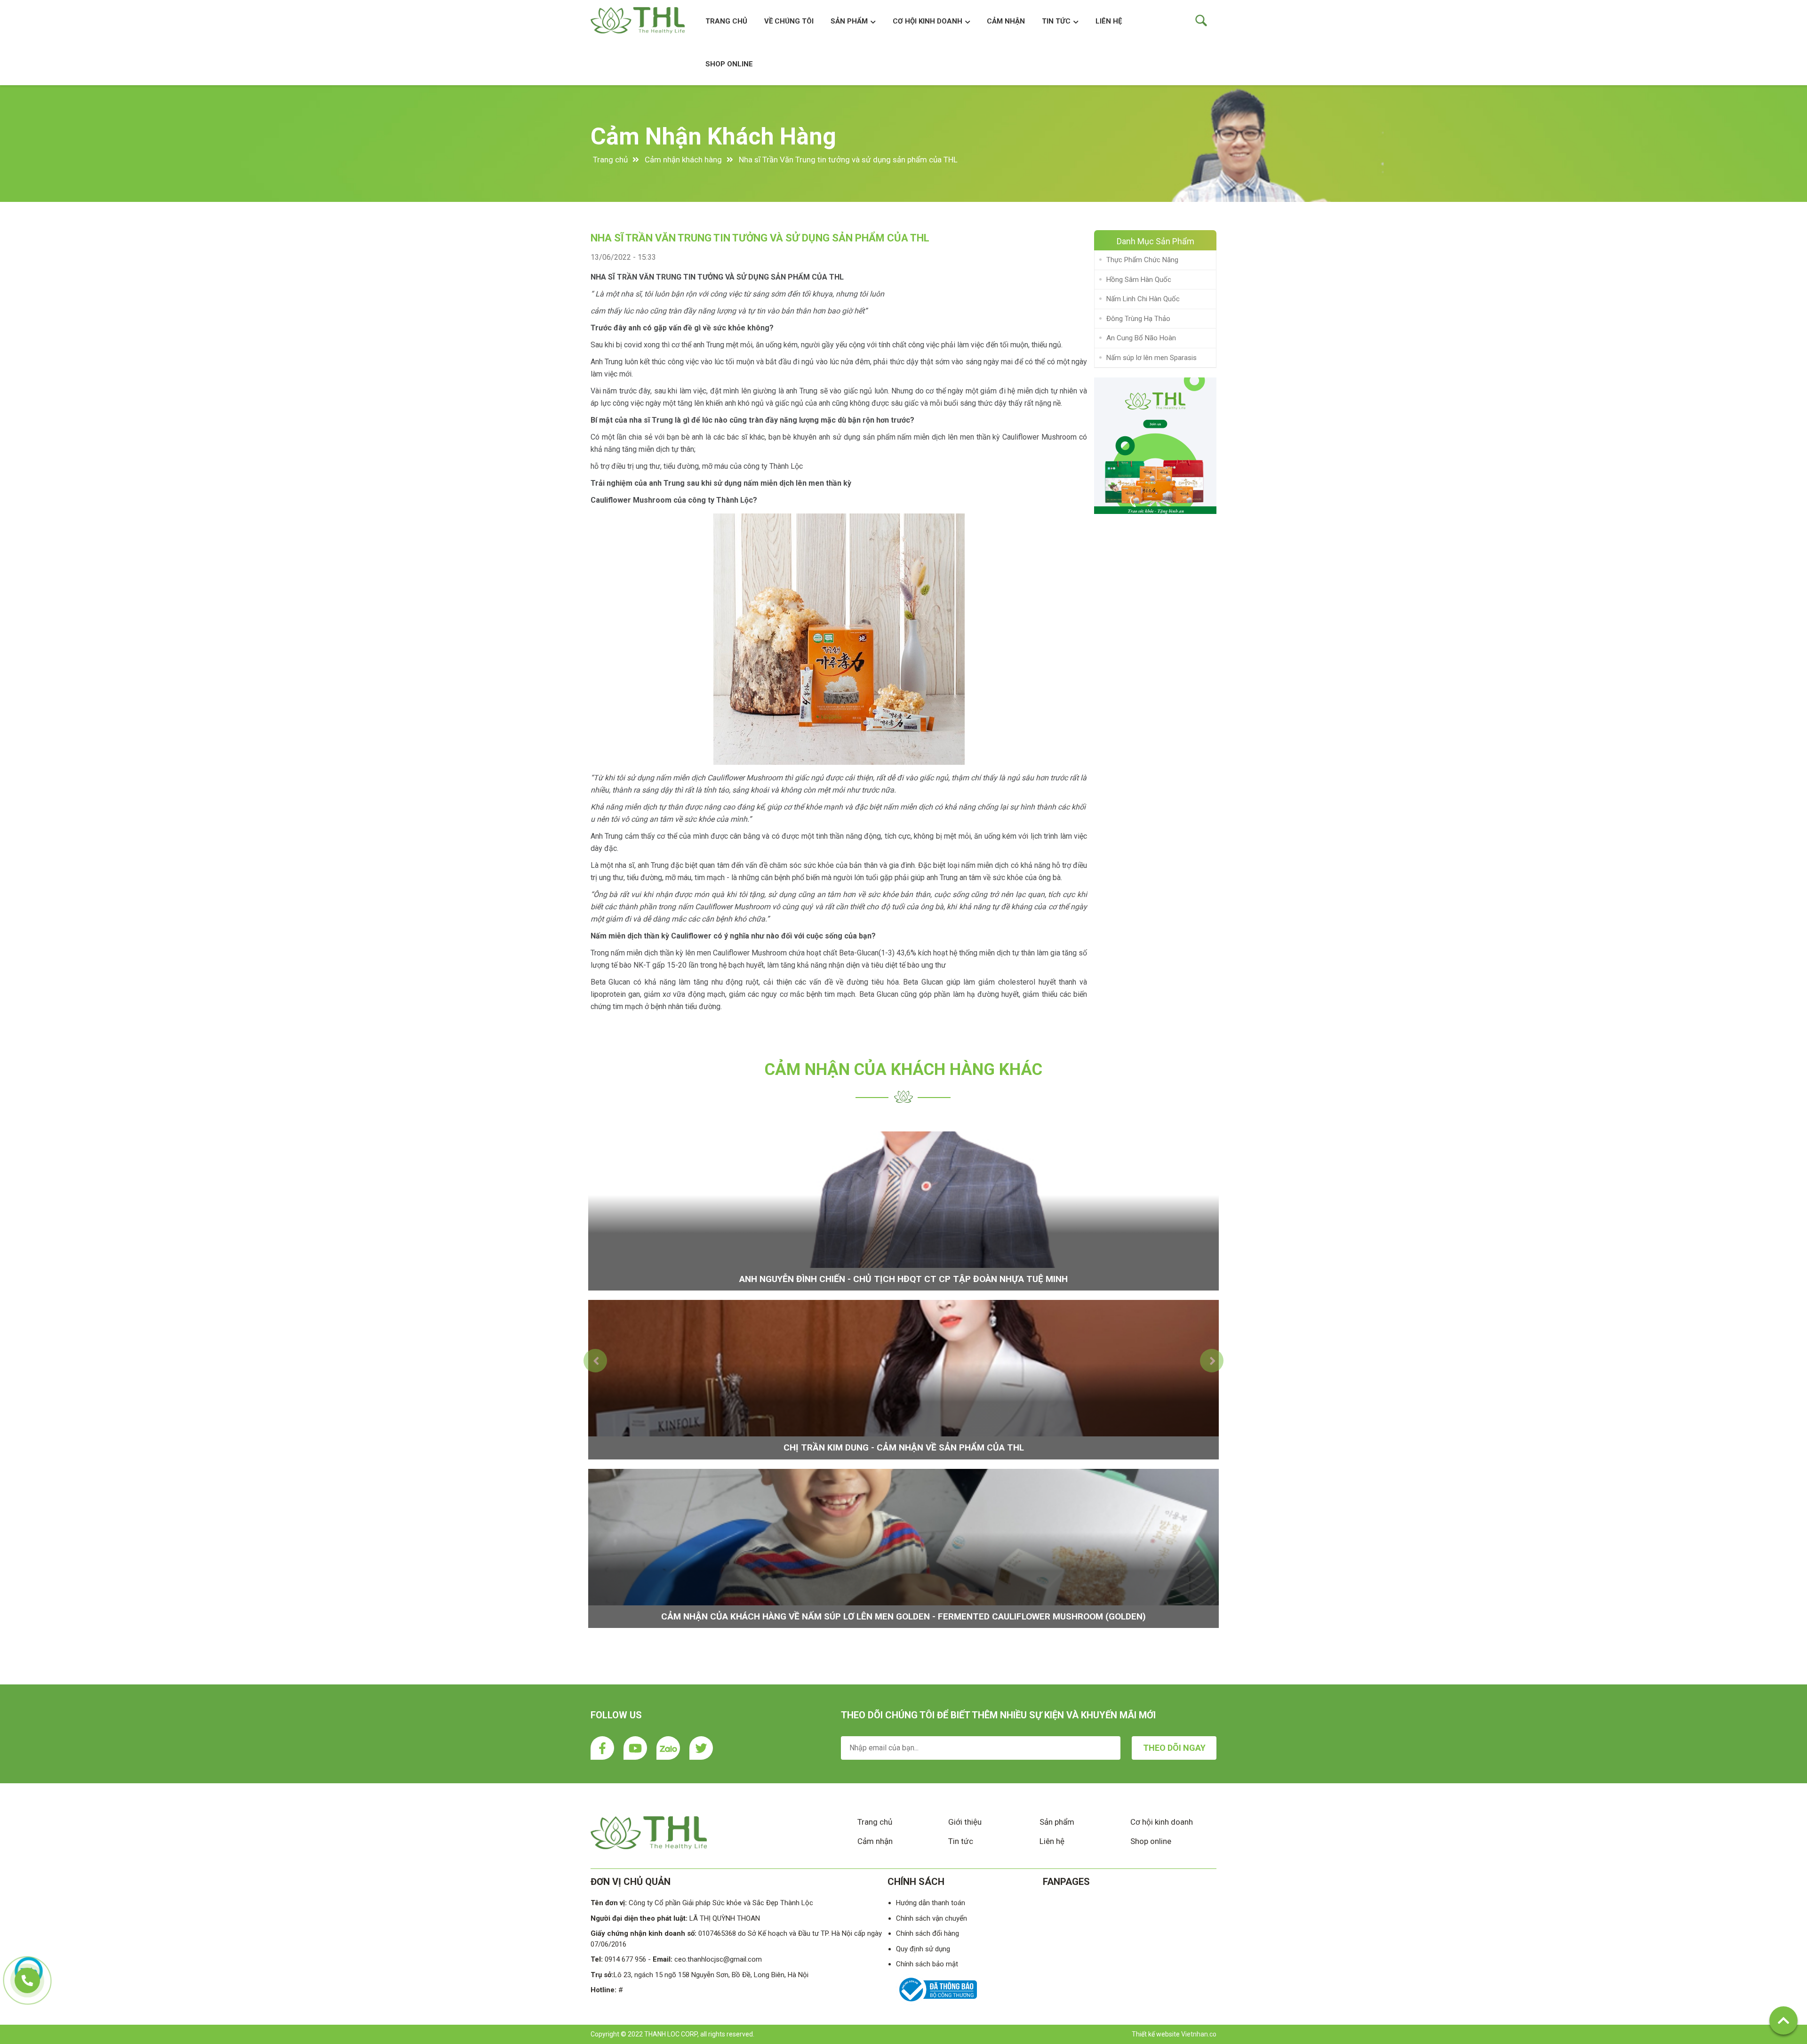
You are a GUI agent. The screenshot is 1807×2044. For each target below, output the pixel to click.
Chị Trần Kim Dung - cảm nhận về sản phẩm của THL (904, 1447)
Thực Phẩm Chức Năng (1142, 260)
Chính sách (916, 1882)
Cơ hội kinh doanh (1162, 1822)
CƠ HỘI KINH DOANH (927, 21)
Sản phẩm (1057, 1822)
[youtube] (635, 1748)
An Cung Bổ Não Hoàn (1141, 338)
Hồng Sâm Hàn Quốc (1139, 280)
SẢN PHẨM (849, 21)
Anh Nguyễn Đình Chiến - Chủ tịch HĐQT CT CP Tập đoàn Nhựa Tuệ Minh (903, 1279)
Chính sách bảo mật (927, 1964)
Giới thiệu (965, 1822)
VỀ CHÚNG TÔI (789, 21)
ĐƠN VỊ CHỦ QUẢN (631, 1882)
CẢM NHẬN (1006, 21)
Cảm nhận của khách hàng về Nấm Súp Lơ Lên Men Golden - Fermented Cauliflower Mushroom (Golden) (903, 1616)
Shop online (1151, 1841)
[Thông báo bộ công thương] (936, 2003)
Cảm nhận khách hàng (713, 136)
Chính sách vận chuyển (931, 1918)
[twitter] (701, 1748)
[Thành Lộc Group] (1155, 446)
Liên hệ (1052, 1841)
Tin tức (1056, 21)
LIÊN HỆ (1109, 21)
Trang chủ (726, 21)
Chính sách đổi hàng (927, 1933)
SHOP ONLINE (729, 64)
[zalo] (668, 1748)
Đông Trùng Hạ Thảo (1138, 319)
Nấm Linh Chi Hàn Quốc (1143, 299)
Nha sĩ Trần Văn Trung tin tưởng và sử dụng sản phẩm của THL (848, 160)
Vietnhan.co (1199, 2034)
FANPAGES (1066, 1882)
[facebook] (602, 1748)
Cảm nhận (875, 1841)
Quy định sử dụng (923, 1949)
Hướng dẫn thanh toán (931, 1903)
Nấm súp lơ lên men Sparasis (1151, 358)
